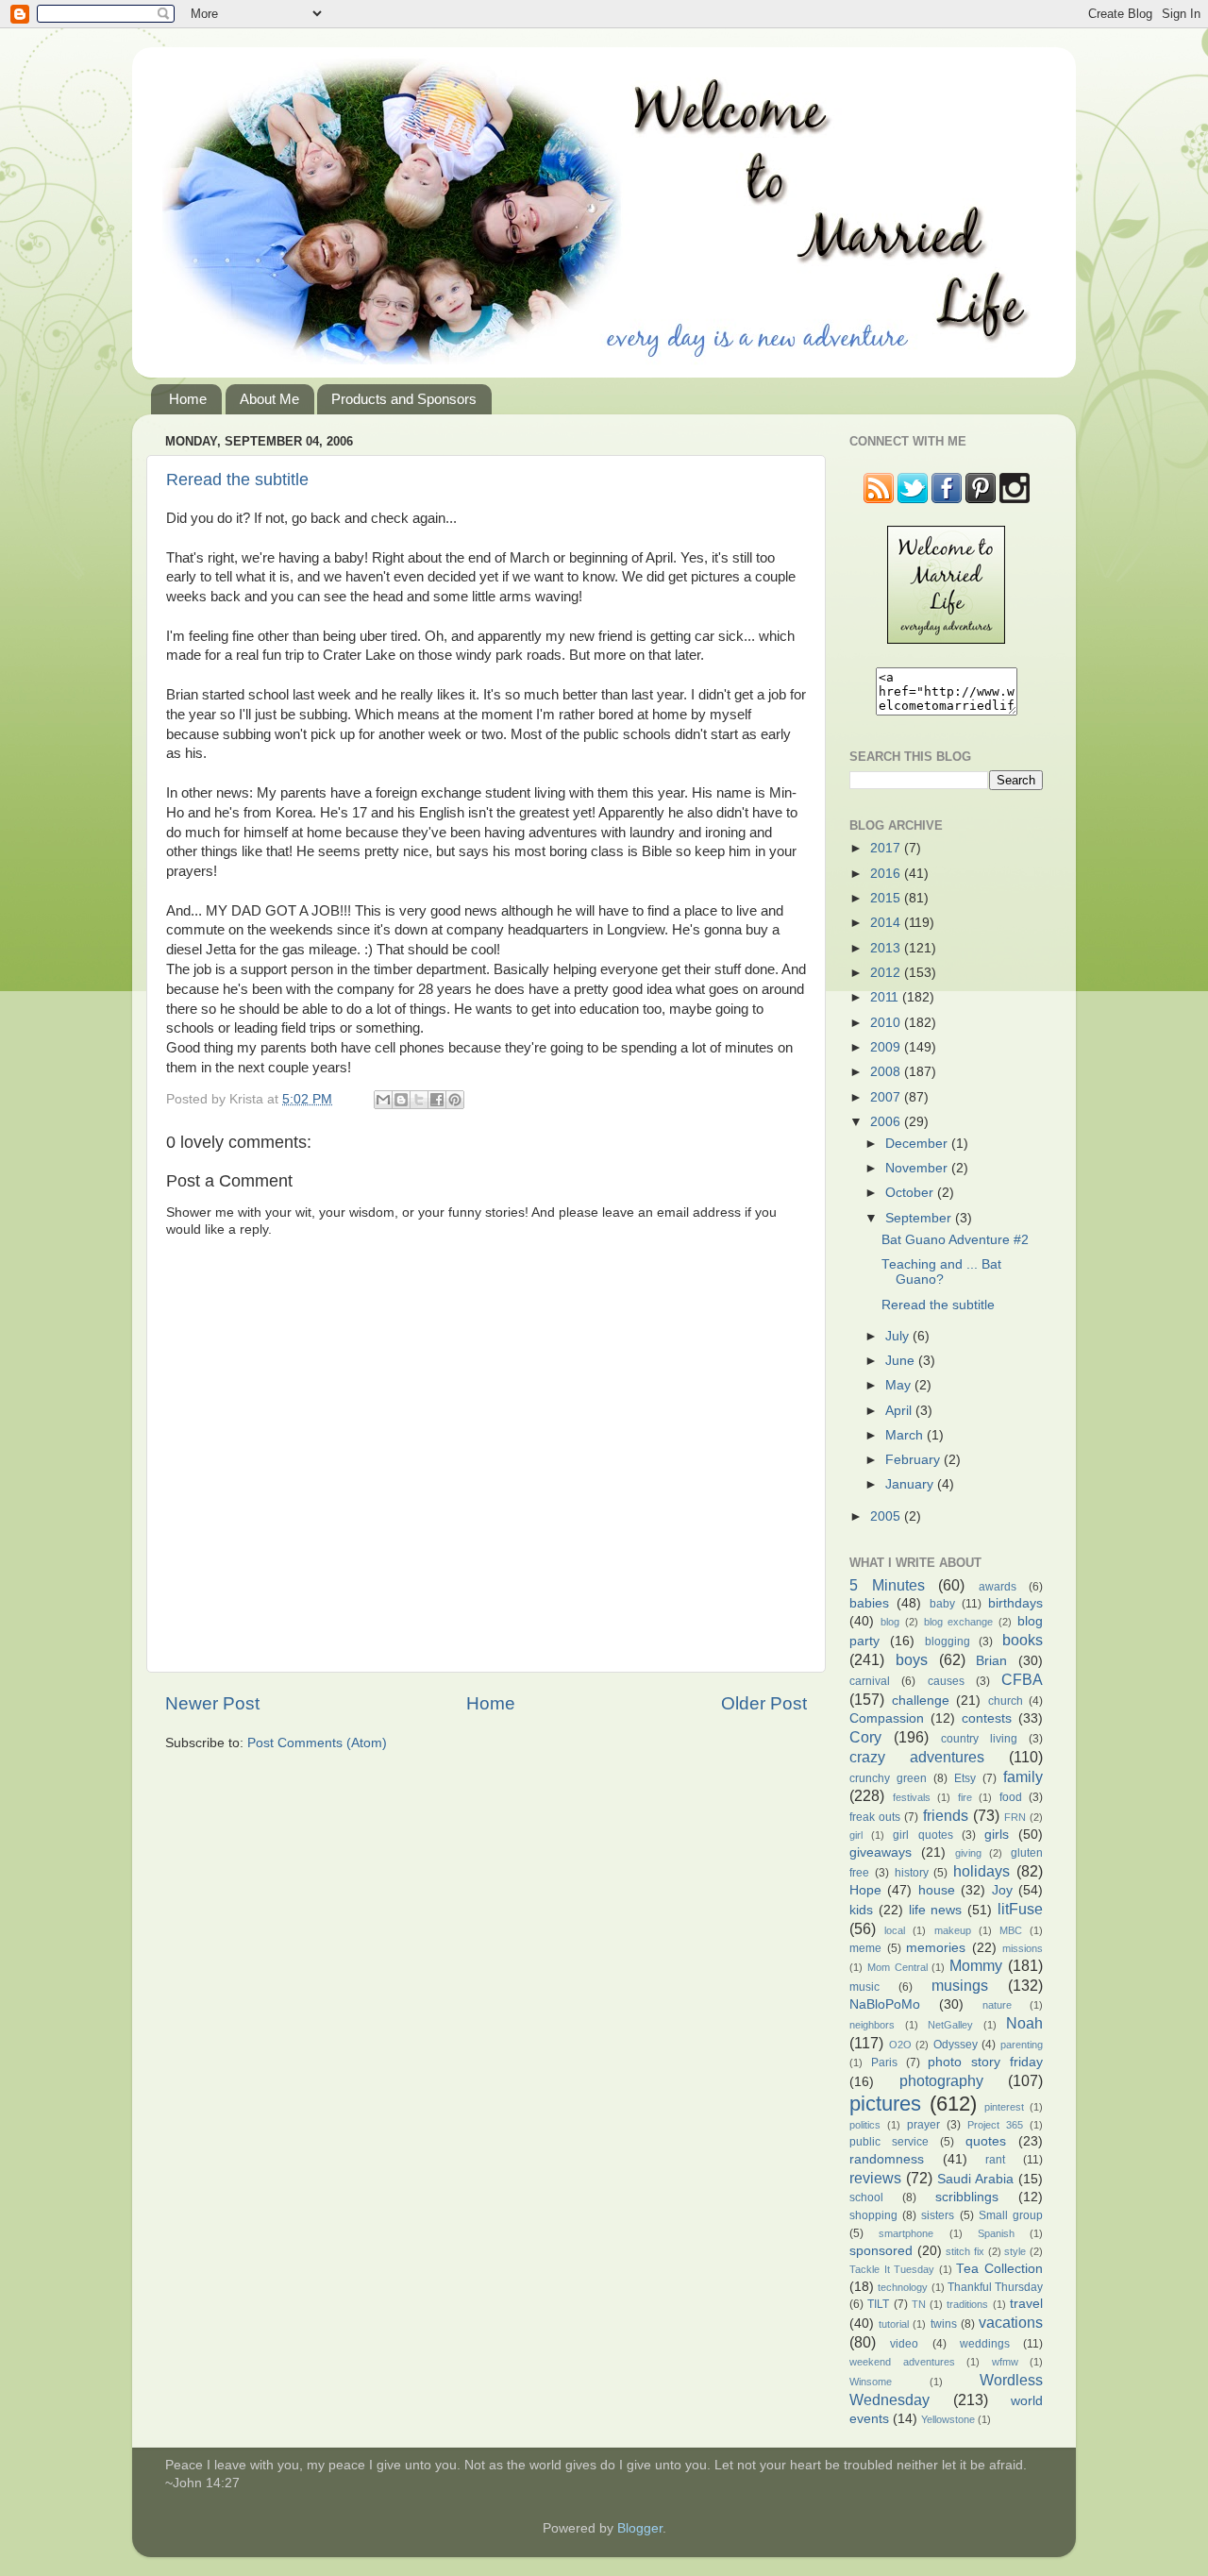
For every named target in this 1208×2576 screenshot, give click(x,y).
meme (865, 1948)
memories (936, 1948)
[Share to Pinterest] (455, 1100)
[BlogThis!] (401, 1100)
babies (869, 1603)
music (864, 1987)
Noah (1024, 2023)
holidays (981, 1871)
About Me (269, 399)
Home (188, 399)
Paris (884, 2062)
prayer (923, 2125)
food (1011, 1797)
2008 (887, 1072)
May (900, 1385)
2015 (887, 898)
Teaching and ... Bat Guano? (941, 1272)
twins (944, 2324)
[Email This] (383, 1100)
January (911, 1484)
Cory (865, 1737)
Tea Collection (999, 2269)
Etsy (965, 1778)
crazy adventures (917, 1757)
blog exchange (959, 1622)
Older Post (764, 1703)
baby (942, 1604)
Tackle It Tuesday (892, 2269)
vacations (1011, 2322)
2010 (887, 1023)
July (899, 1336)
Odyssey (956, 2045)
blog (890, 1622)
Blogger (640, 2528)
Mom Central (898, 1967)
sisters (938, 2215)
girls (997, 1835)
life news (936, 1910)
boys (912, 1659)
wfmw (1005, 2362)
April (900, 1411)
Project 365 (995, 2125)
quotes (986, 2141)
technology (903, 2287)
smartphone (906, 2233)
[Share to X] (419, 1100)
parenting (1022, 2045)
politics (865, 2125)
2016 (887, 874)
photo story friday (985, 2062)
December (918, 1144)
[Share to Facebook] (437, 1100)
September (920, 1218)
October (911, 1193)
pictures (885, 2104)
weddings (985, 2344)
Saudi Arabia (975, 2179)
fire (965, 1797)
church (1006, 1701)
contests (987, 1718)
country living (979, 1739)
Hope (865, 1890)
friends (946, 1815)
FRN (1015, 1817)
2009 (887, 1047)
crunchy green (888, 1778)
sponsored (881, 2251)
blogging (948, 1642)
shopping (873, 2215)
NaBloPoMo (885, 2004)
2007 (887, 1097)
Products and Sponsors (404, 399)
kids (861, 1910)
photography (941, 2080)
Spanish (996, 2233)
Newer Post (212, 1703)
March (906, 1435)
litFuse (1020, 1909)
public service (889, 2142)
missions (1023, 1948)
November (918, 1168)
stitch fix (965, 2251)
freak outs (875, 1817)
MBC (1011, 1930)
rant (995, 2160)
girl (856, 1835)
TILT (878, 2304)
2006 (887, 1122)
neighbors (872, 2025)
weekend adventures (902, 2362)
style (1015, 2251)
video (904, 2344)
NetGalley (950, 2025)
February (914, 1460)
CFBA (1022, 1679)
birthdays (1015, 1603)
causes (946, 1681)
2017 (887, 848)
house (937, 1890)
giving (968, 1853)
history (912, 1873)
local (895, 1930)
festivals (912, 1797)
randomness (887, 2159)
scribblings (967, 2197)
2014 (887, 923)
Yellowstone (948, 2419)
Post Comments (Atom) (317, 1743)
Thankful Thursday (995, 2287)
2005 (887, 1516)
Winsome (871, 2382)
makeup (953, 1930)
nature (997, 2005)
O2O (900, 2045)
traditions (967, 2304)
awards (998, 1587)
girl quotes (923, 1835)
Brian (991, 1661)
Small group (1011, 2215)
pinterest (1004, 2107)
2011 (886, 997)
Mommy (976, 1965)
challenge (921, 1700)
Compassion (887, 1718)
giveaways (881, 1852)
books (1023, 1640)
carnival (870, 1681)
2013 (887, 948)
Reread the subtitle (237, 480)
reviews (875, 2178)
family (1023, 1776)
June (902, 1361)
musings (960, 1985)
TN (919, 2304)
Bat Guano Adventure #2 (955, 1240)
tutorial (894, 2324)
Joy (1002, 1890)
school (866, 2197)
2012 (887, 973)
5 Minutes (887, 1585)
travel (1026, 2304)
